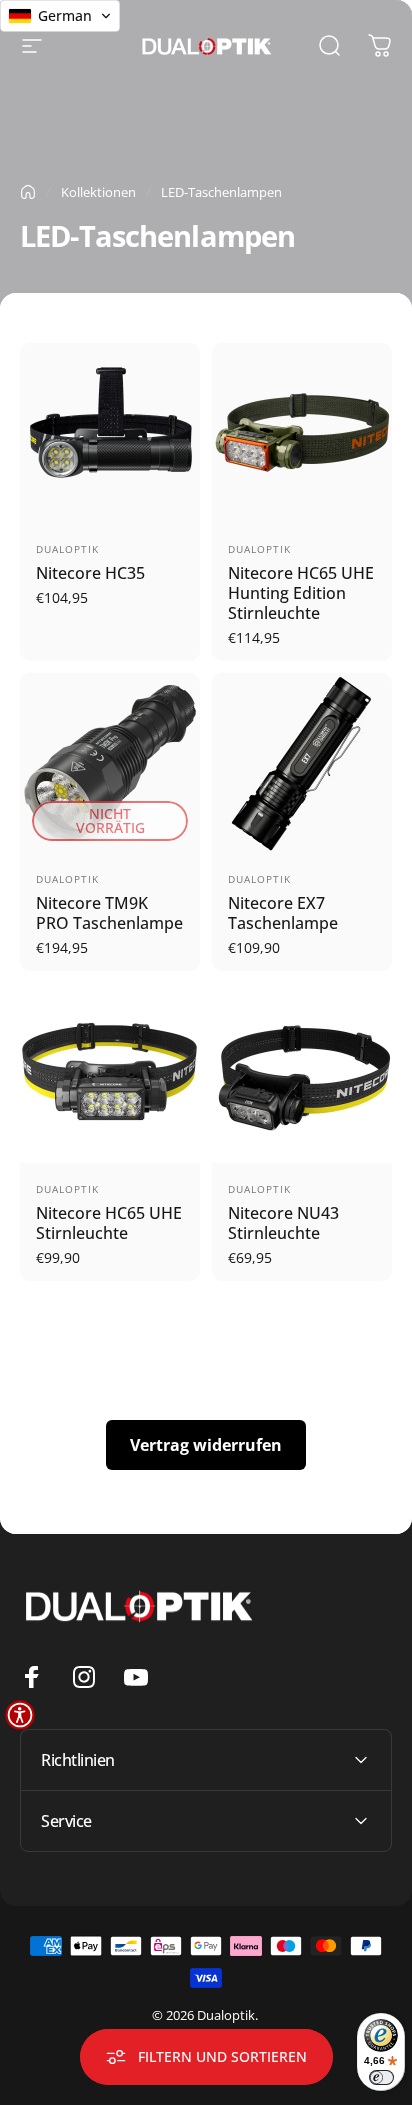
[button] (20, 1715)
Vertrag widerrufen (206, 1445)
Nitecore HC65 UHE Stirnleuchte (109, 1223)
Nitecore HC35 (90, 573)
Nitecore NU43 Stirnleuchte (283, 1223)
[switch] (381, 2077)
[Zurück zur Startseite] (28, 192)
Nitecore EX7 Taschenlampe (283, 913)
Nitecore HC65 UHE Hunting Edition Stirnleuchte (301, 593)
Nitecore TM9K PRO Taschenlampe (109, 913)
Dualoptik (67, 549)
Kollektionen (98, 192)
